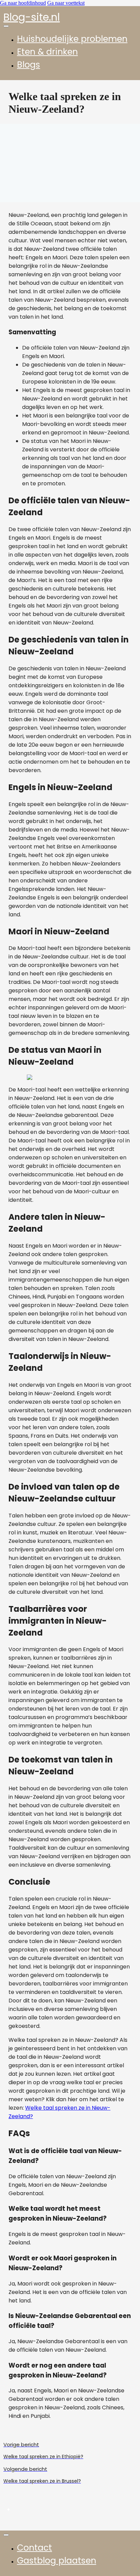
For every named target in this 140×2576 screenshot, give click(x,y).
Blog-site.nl (32, 17)
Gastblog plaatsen (57, 2561)
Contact (34, 2548)
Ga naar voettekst (66, 3)
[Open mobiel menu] (6, 26)
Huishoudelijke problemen (72, 39)
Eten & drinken (47, 52)
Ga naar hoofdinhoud (23, 3)
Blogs (29, 65)
